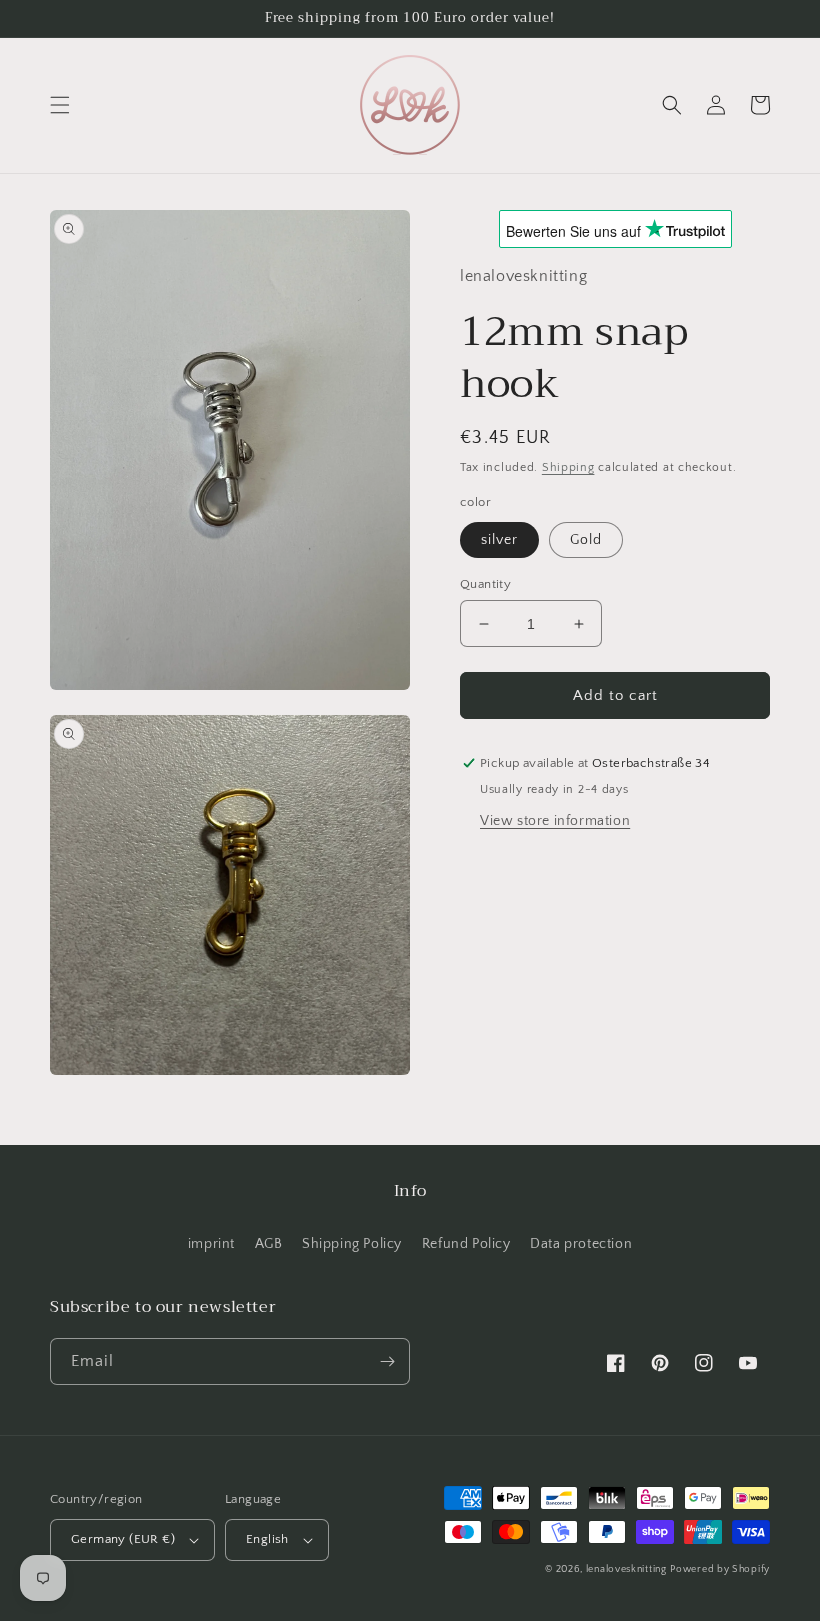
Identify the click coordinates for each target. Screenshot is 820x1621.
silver (499, 540)
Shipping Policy (352, 1244)
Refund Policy (466, 1244)
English (267, 1539)
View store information (555, 821)
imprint (211, 1244)
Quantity (485, 584)
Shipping (568, 467)
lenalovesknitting (626, 1569)
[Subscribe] (387, 1361)
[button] (60, 105)
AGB (269, 1244)
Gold (586, 540)
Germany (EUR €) (123, 1539)
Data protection (581, 1244)
